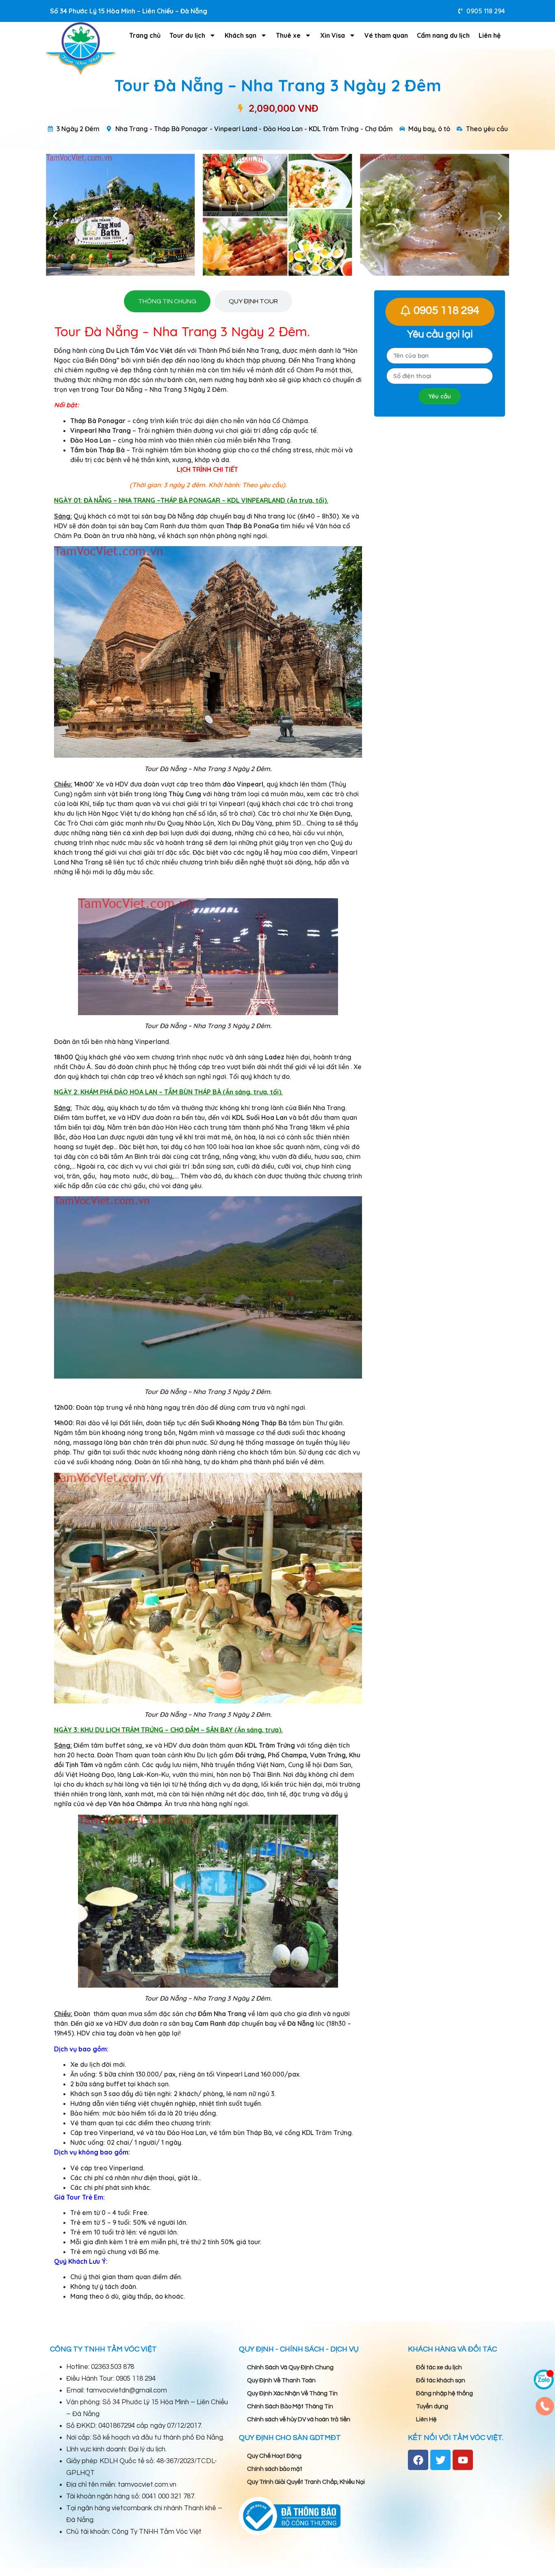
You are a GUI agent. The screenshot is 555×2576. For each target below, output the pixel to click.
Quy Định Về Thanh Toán (281, 2380)
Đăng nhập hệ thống (444, 2393)
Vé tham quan (386, 35)
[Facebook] (418, 2460)
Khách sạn (241, 35)
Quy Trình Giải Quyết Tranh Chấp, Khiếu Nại (306, 2482)
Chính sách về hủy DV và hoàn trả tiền (299, 2419)
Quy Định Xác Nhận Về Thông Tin (292, 2393)
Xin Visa (333, 35)
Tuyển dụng (432, 2406)
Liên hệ (490, 35)
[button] (55, 216)
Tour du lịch (187, 35)
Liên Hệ (426, 2419)
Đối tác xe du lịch (439, 2367)
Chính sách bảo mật (275, 2469)
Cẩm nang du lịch (443, 35)
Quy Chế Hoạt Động (274, 2456)
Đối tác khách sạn (441, 2380)
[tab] (167, 301)
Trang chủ (145, 35)
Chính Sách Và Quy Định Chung (290, 2367)
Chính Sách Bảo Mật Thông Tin (290, 2406)
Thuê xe (288, 35)
